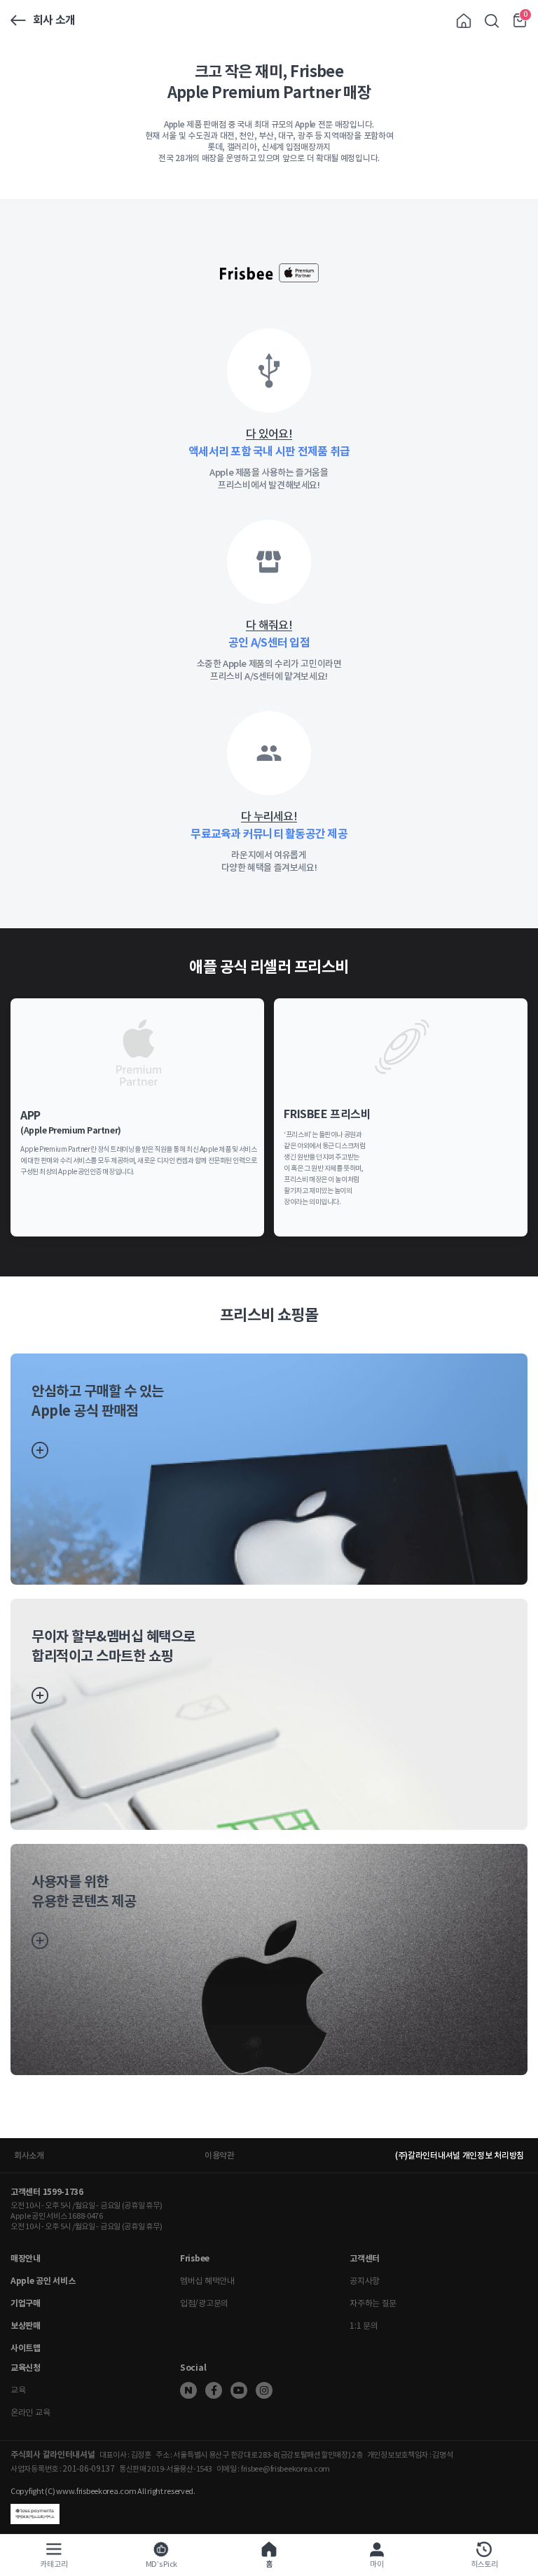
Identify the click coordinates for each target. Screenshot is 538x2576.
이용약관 (220, 2155)
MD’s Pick (161, 2564)
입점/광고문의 (204, 2303)
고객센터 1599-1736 (47, 2192)
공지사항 (365, 2281)
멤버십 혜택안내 (207, 2281)
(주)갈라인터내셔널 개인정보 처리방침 (460, 2155)
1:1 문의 (364, 2326)
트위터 (188, 2390)
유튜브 (239, 2390)
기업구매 (26, 2303)
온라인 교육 (30, 2412)
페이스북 (214, 2390)
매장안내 (26, 2258)
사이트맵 (26, 2348)
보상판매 (26, 2326)
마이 (377, 2564)
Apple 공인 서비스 (43, 2281)
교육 (18, 2390)
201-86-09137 (89, 2468)
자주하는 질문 (373, 2303)
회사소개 (29, 2155)
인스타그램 (264, 2390)
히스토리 (484, 2564)
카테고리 (54, 2564)
